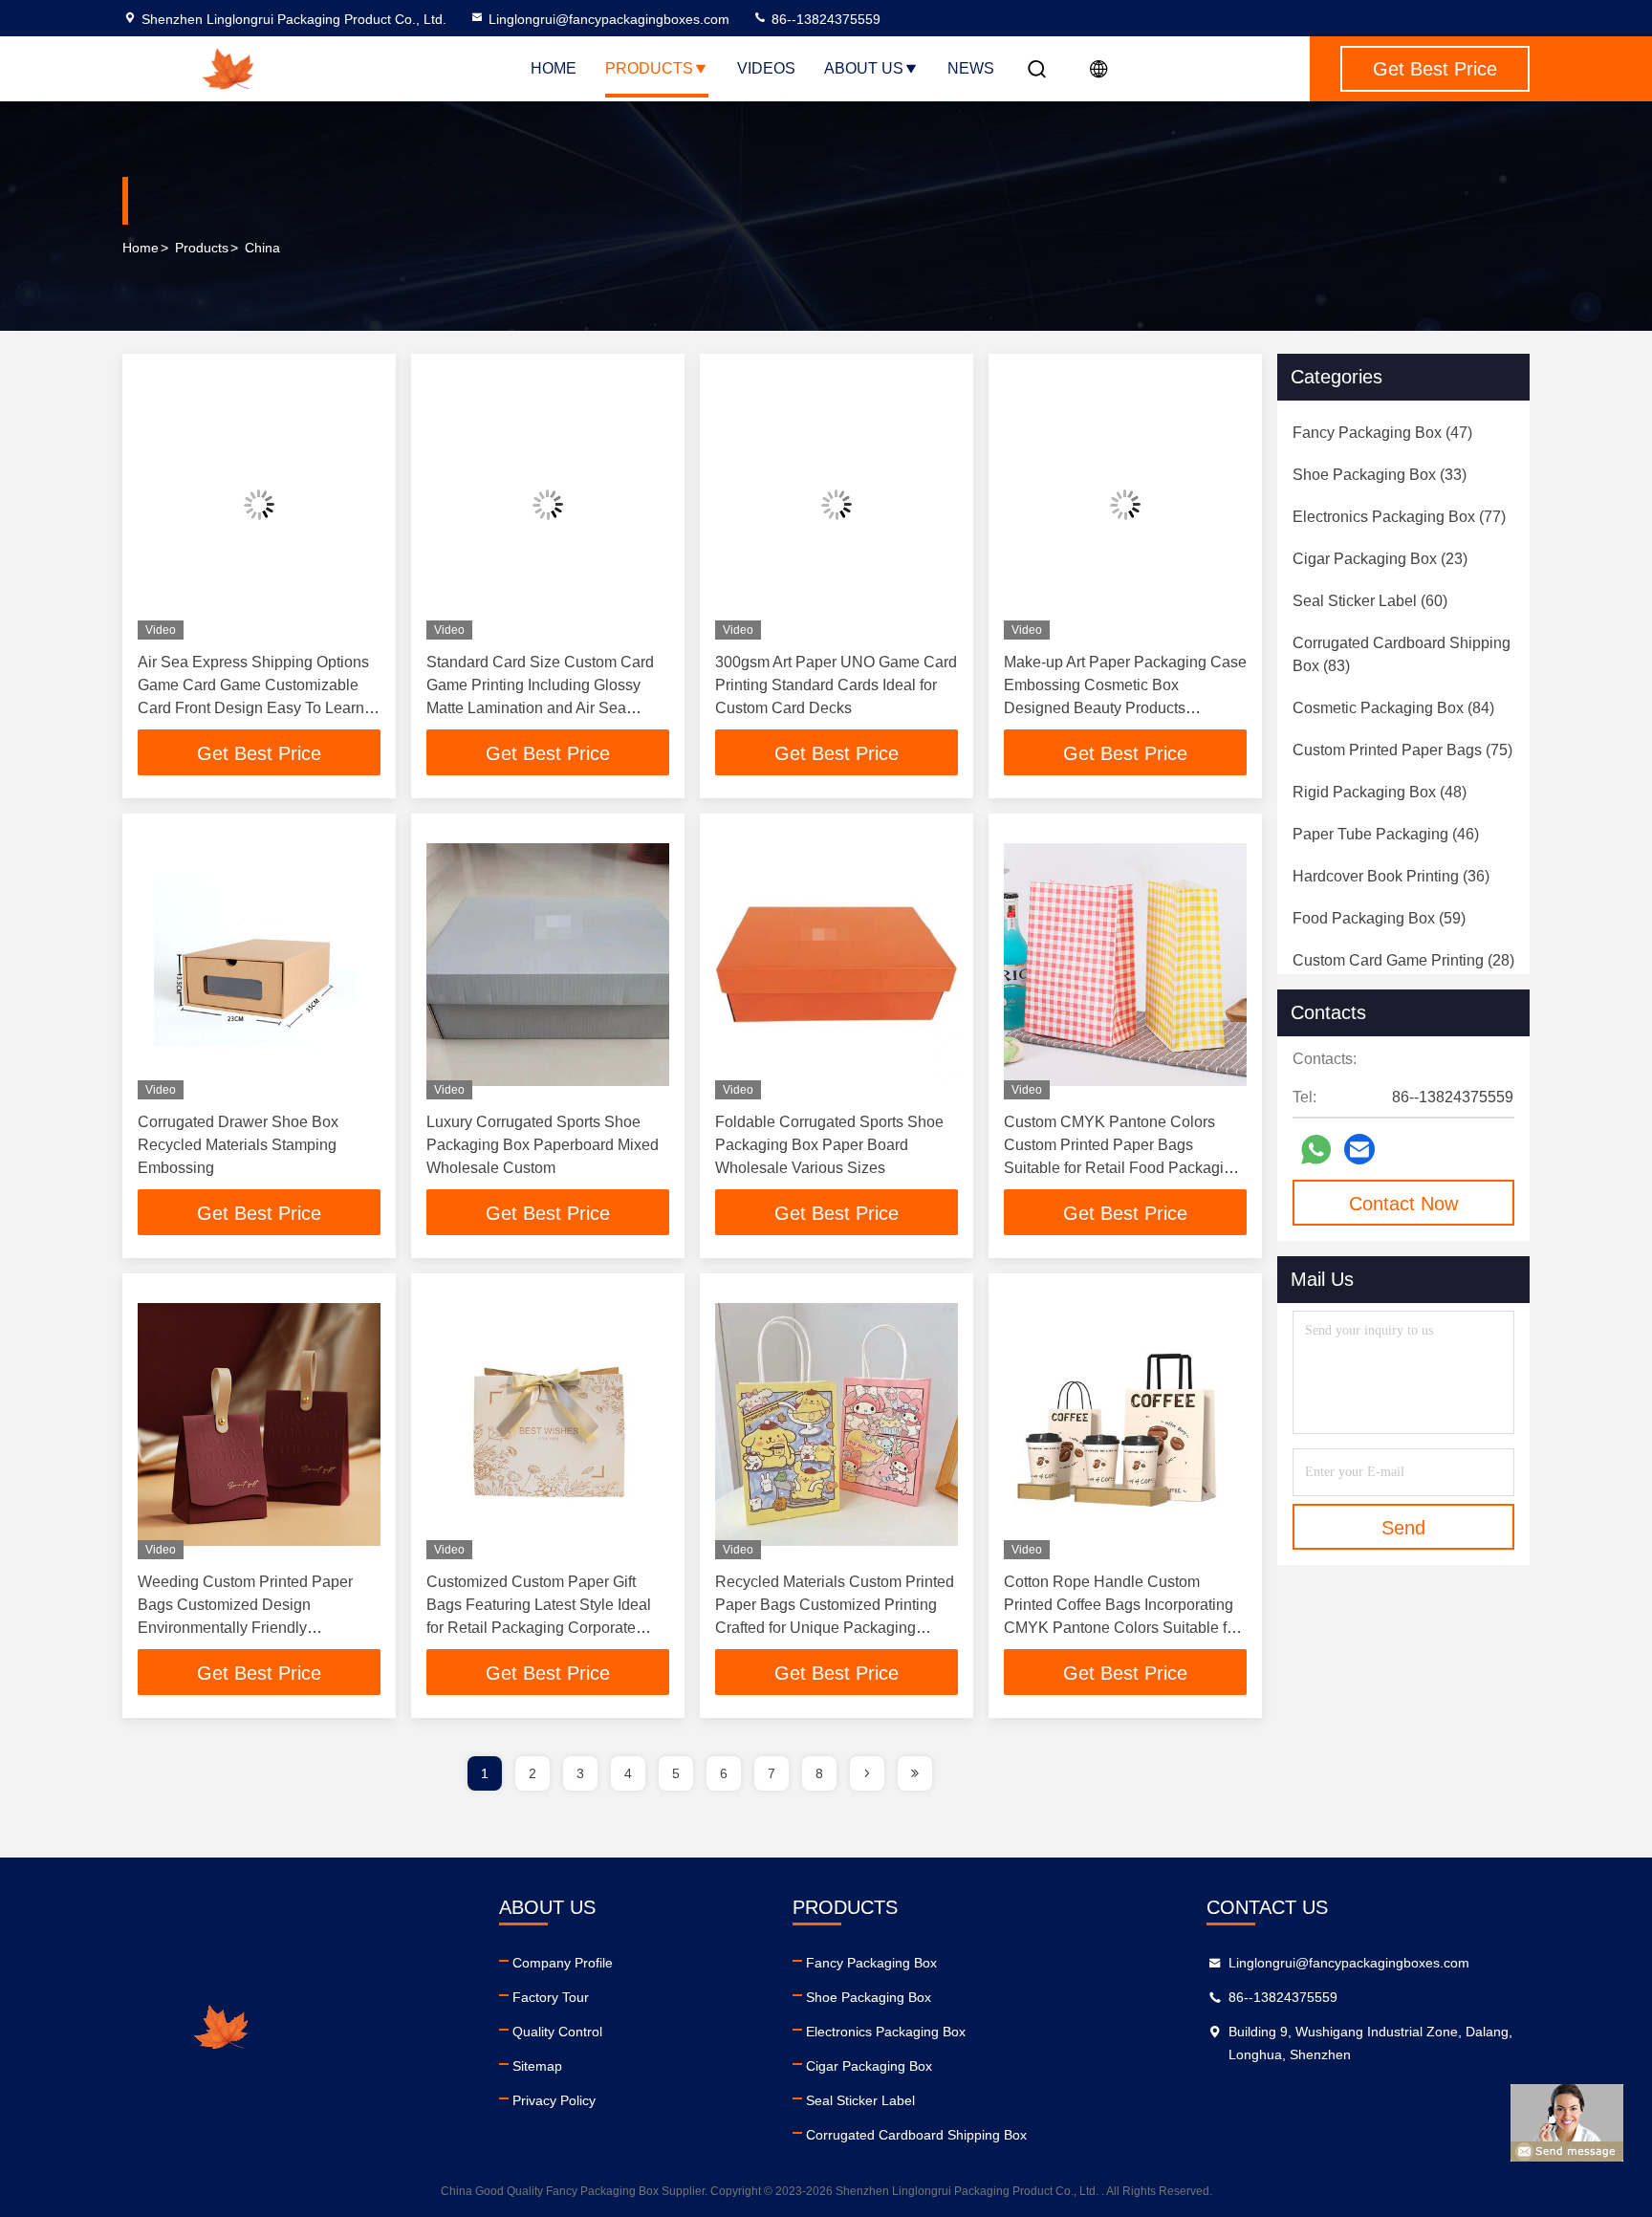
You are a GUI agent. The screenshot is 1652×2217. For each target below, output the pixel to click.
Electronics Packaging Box (886, 2032)
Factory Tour (551, 1997)
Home (554, 68)
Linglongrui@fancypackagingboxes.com (609, 19)
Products (649, 68)
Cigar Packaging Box (869, 2066)
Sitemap (537, 2066)
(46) (1386, 834)
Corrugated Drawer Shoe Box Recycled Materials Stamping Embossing (238, 1145)
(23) (1380, 559)
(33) (1380, 475)
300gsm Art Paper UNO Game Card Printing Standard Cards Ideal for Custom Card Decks (836, 685)
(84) (1393, 708)
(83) (1402, 654)
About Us (864, 68)
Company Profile (563, 1963)
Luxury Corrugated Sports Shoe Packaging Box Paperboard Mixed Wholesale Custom (543, 1145)
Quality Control (557, 2032)
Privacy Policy (554, 2100)
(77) (1399, 517)
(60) (1370, 601)
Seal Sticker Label (860, 2100)
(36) (1391, 876)
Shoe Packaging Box (869, 1997)
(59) (1379, 918)
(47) (1382, 433)
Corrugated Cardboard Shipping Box (916, 2135)
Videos (766, 68)
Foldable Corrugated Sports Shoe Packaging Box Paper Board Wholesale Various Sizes (829, 1145)
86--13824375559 (824, 19)
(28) (1403, 960)
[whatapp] (1316, 1150)
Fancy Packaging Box (871, 1963)
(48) (1380, 792)
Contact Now (1403, 1204)
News (971, 68)
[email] (1359, 1149)
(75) (1402, 750)
